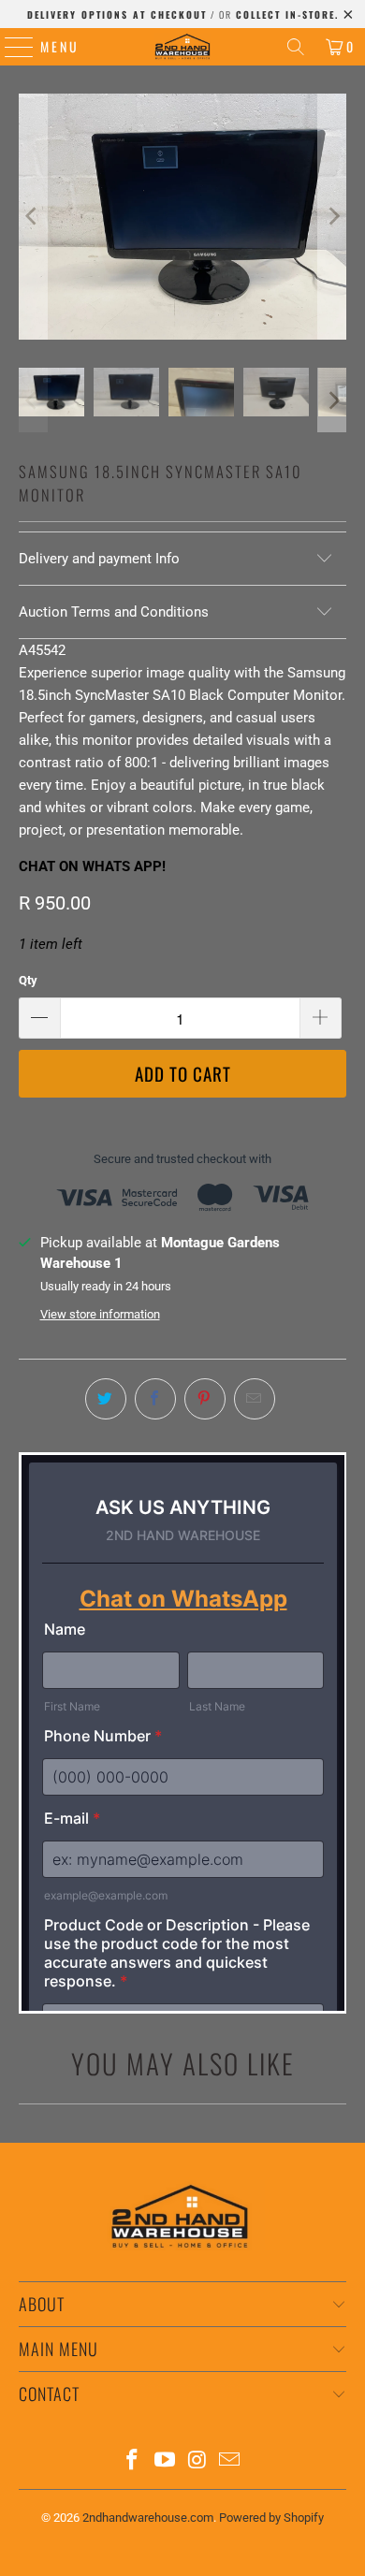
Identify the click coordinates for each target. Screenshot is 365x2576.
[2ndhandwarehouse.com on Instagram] (198, 2461)
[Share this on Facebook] (155, 1399)
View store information (100, 1314)
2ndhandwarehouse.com (148, 2518)
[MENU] (10, 47)
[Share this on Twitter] (106, 1399)
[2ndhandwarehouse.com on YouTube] (166, 2461)
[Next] (332, 217)
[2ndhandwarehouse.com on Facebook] (133, 2461)
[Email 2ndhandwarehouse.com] (230, 2461)
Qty (28, 980)
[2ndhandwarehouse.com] (183, 47)
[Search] (296, 47)
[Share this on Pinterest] (205, 1399)
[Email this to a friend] (255, 1399)
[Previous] (33, 217)
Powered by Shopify (271, 2518)
